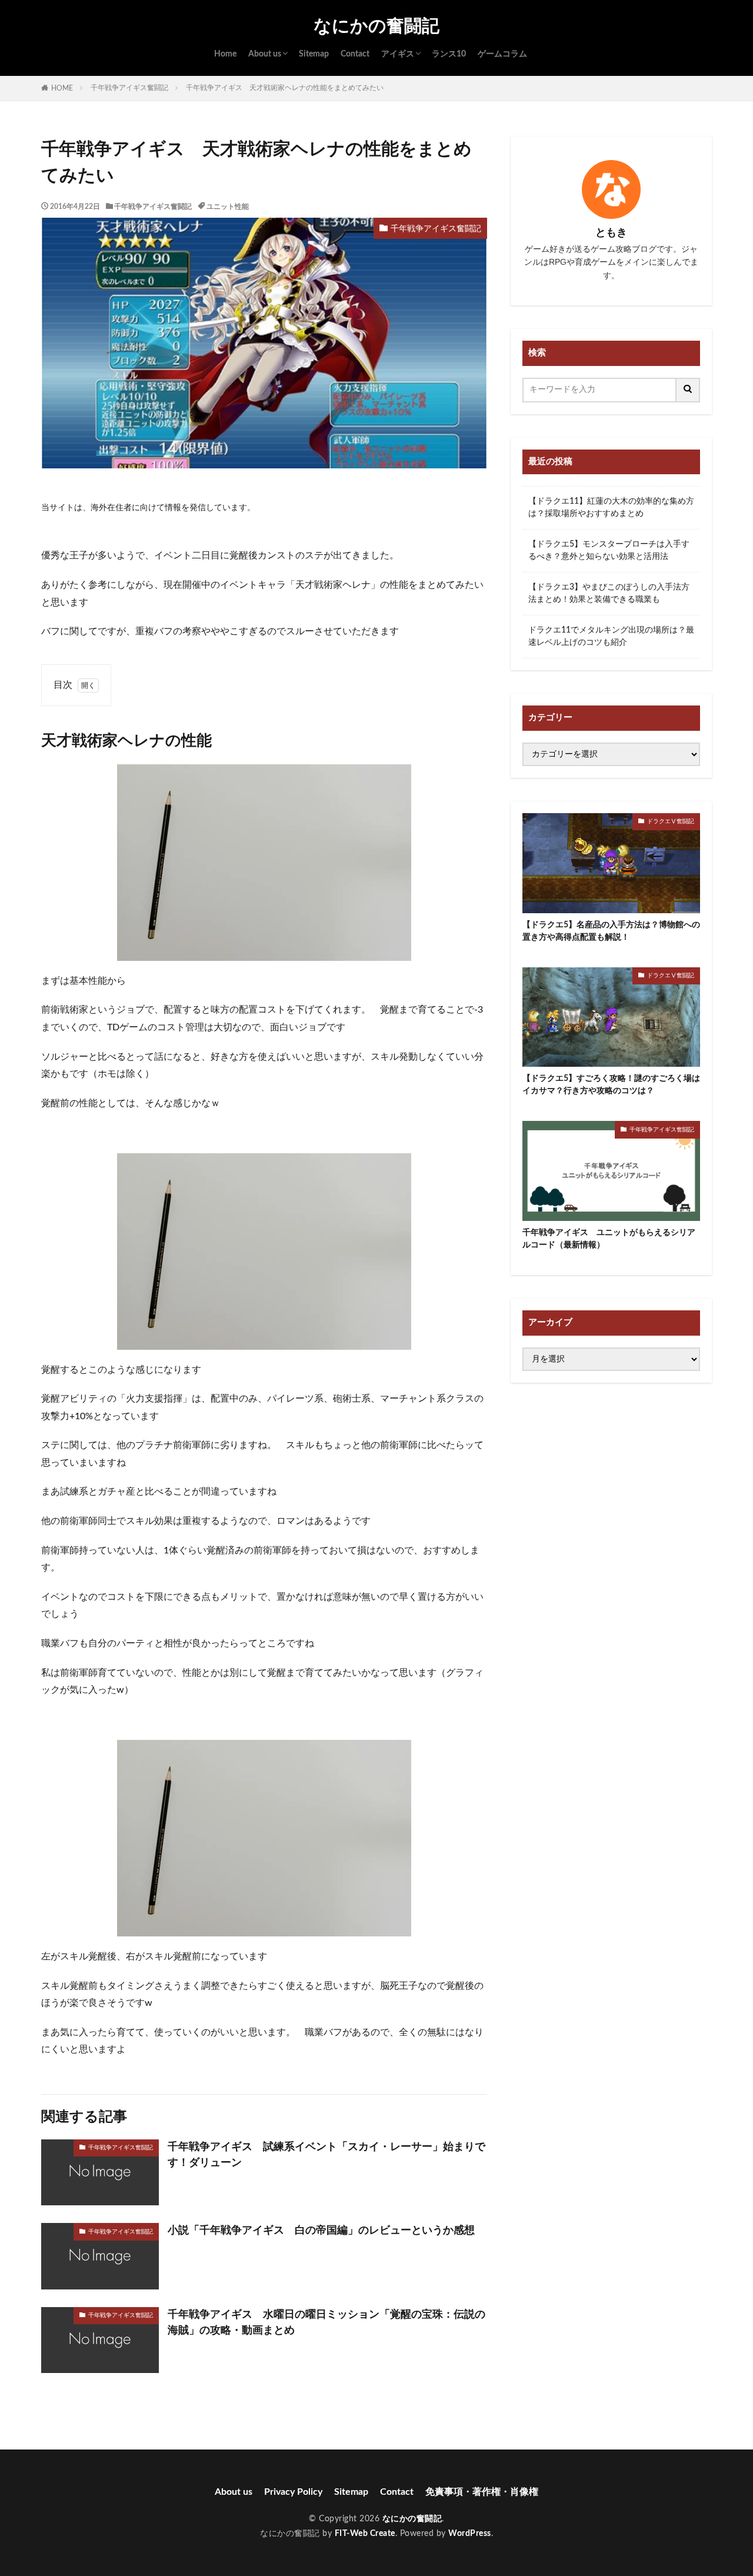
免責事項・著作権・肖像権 (482, 2492)
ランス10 (449, 54)
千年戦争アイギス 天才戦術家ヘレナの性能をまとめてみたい (285, 88)
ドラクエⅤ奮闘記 (671, 821)
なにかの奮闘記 (376, 26)
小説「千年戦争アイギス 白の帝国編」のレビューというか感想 (321, 2231)
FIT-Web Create (365, 2534)
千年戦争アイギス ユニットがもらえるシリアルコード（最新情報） (609, 1239)
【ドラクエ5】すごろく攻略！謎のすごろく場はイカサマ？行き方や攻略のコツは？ (611, 1085)
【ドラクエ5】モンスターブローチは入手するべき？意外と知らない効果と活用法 (609, 550)
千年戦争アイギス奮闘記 (129, 88)
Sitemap (314, 54)
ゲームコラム (502, 54)
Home (225, 54)
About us (265, 54)
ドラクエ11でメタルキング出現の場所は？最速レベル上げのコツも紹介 (611, 636)
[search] (688, 390)
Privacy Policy (293, 2492)
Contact (355, 54)
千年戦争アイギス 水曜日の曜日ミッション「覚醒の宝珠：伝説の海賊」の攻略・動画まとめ (326, 2323)
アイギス (398, 54)
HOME (62, 88)
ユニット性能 (228, 207)
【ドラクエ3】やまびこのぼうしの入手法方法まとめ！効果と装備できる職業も (609, 593)
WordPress (470, 2534)
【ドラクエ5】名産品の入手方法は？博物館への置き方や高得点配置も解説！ (611, 931)
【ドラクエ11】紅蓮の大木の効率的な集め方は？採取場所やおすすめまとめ (611, 507)
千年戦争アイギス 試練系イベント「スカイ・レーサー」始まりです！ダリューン (326, 2155)
